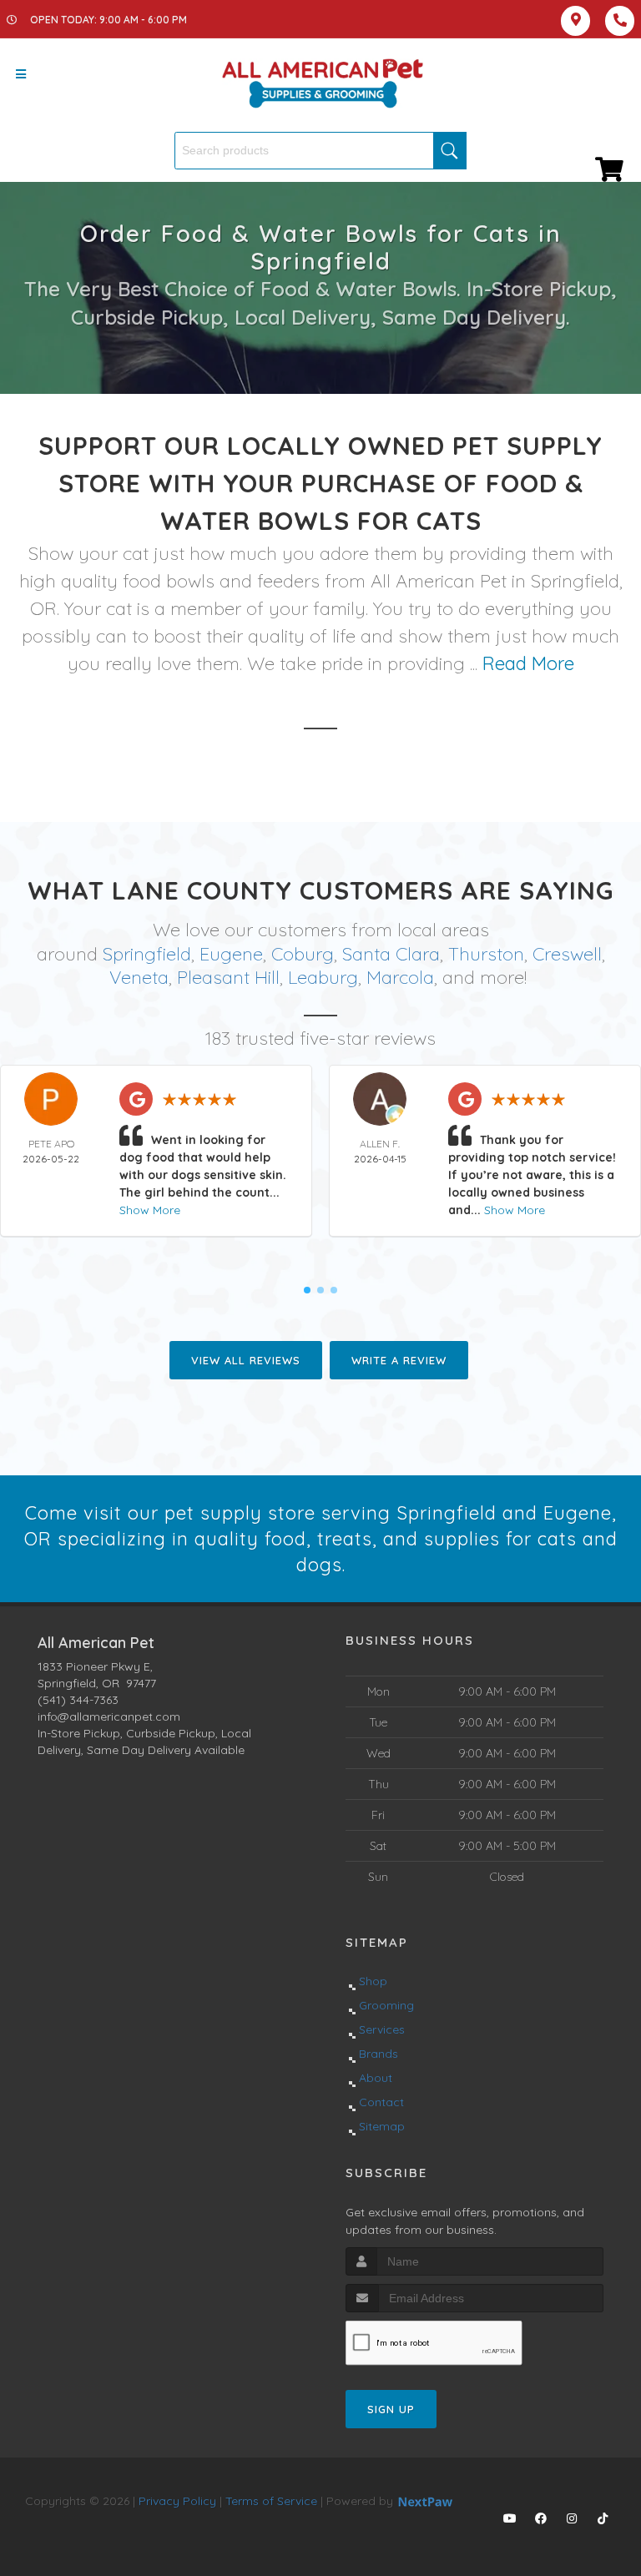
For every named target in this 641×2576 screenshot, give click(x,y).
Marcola (400, 977)
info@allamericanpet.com (109, 1716)
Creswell (567, 954)
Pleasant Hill (228, 977)
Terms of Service (271, 2501)
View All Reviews (246, 1360)
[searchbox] (320, 151)
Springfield (147, 954)
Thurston (486, 954)
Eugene (231, 954)
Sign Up (391, 2409)
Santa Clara (391, 954)
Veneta (139, 977)
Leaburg (323, 977)
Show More (150, 1210)
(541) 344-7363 (78, 1700)
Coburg (303, 954)
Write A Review (399, 1360)
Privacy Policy (177, 2501)
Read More (528, 663)
